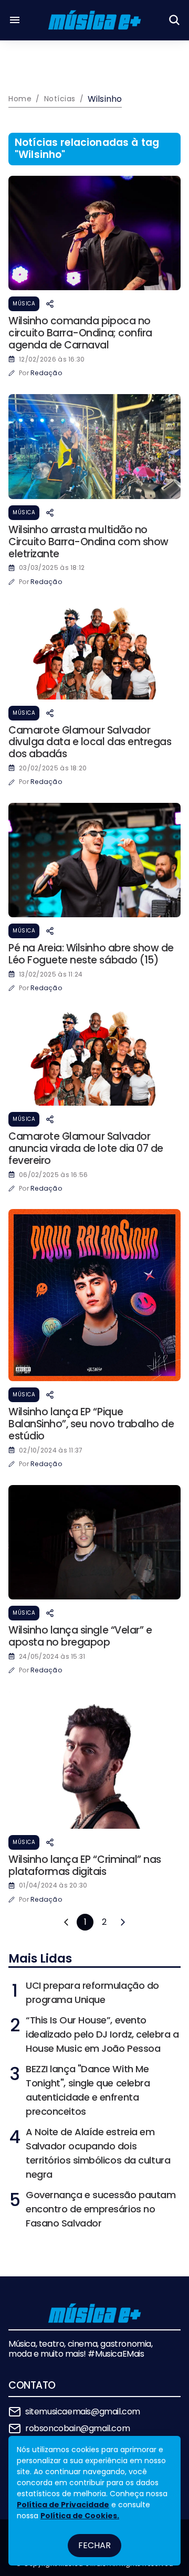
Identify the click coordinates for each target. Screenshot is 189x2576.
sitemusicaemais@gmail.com (83, 2411)
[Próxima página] (123, 1922)
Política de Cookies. (80, 2516)
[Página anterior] (66, 1922)
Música (24, 304)
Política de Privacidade (63, 2505)
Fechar (94, 2545)
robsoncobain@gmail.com (77, 2428)
